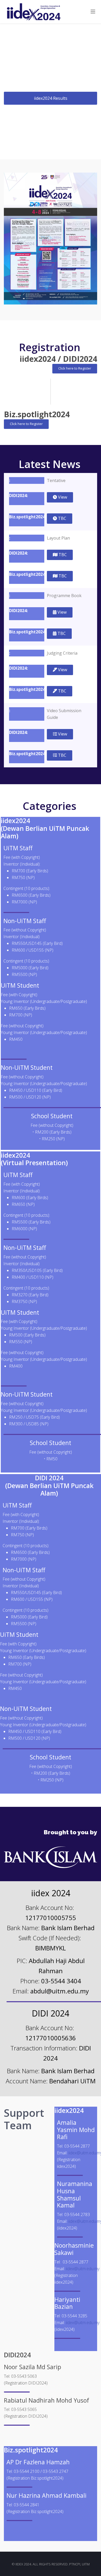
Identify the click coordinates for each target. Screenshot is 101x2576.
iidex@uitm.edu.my (83, 2269)
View (62, 497)
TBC (62, 518)
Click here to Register (75, 368)
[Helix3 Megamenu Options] (93, 12)
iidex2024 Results (51, 98)
